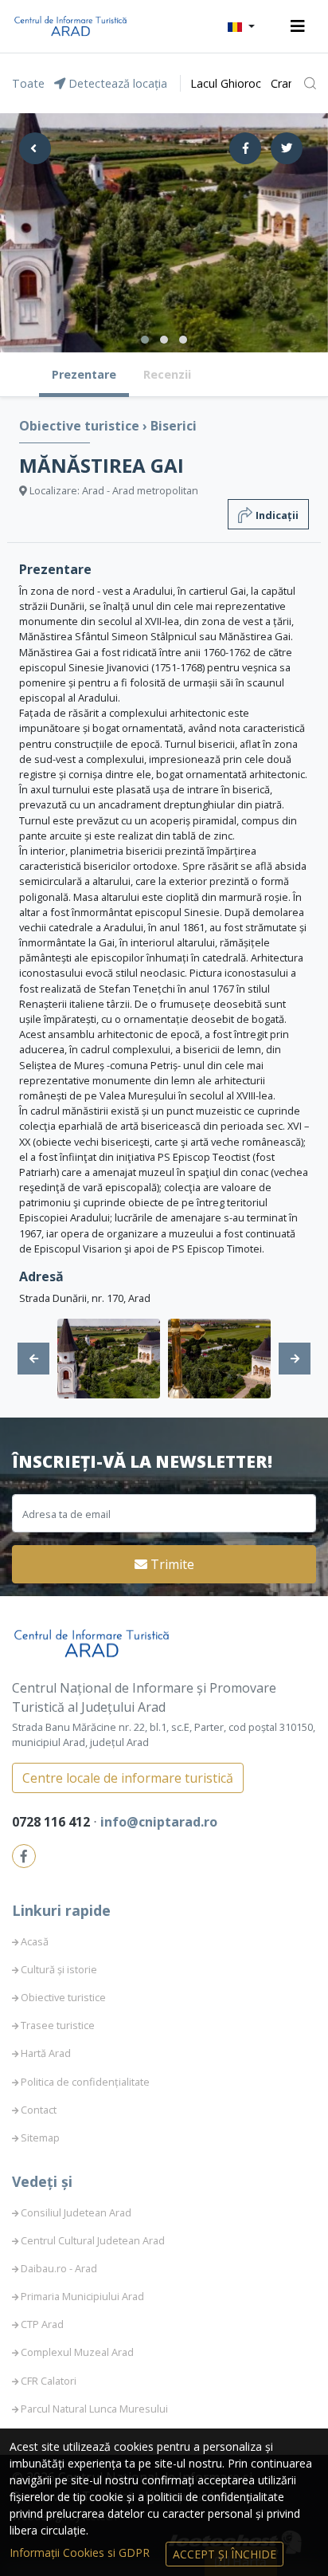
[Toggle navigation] (298, 26)
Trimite (171, 1564)
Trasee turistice (58, 2025)
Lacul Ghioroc (226, 83)
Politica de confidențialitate (85, 2082)
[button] (241, 26)
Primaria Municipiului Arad (82, 2296)
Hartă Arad (46, 2053)
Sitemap (40, 2137)
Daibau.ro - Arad (59, 2268)
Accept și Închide (225, 2554)
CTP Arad (42, 2324)
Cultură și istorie (59, 1969)
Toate (28, 83)
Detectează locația (116, 83)
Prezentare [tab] (84, 374)
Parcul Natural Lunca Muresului (94, 2409)
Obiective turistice (81, 426)
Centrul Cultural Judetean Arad (93, 2240)
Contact (39, 2110)
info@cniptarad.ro (159, 1822)
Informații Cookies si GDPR (81, 2552)
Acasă (35, 1941)
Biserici (174, 426)
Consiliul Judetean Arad (76, 2212)
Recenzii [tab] (167, 374)
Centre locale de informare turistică (128, 1778)
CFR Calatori (49, 2381)
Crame (288, 83)
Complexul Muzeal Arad (77, 2352)
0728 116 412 (53, 1822)
